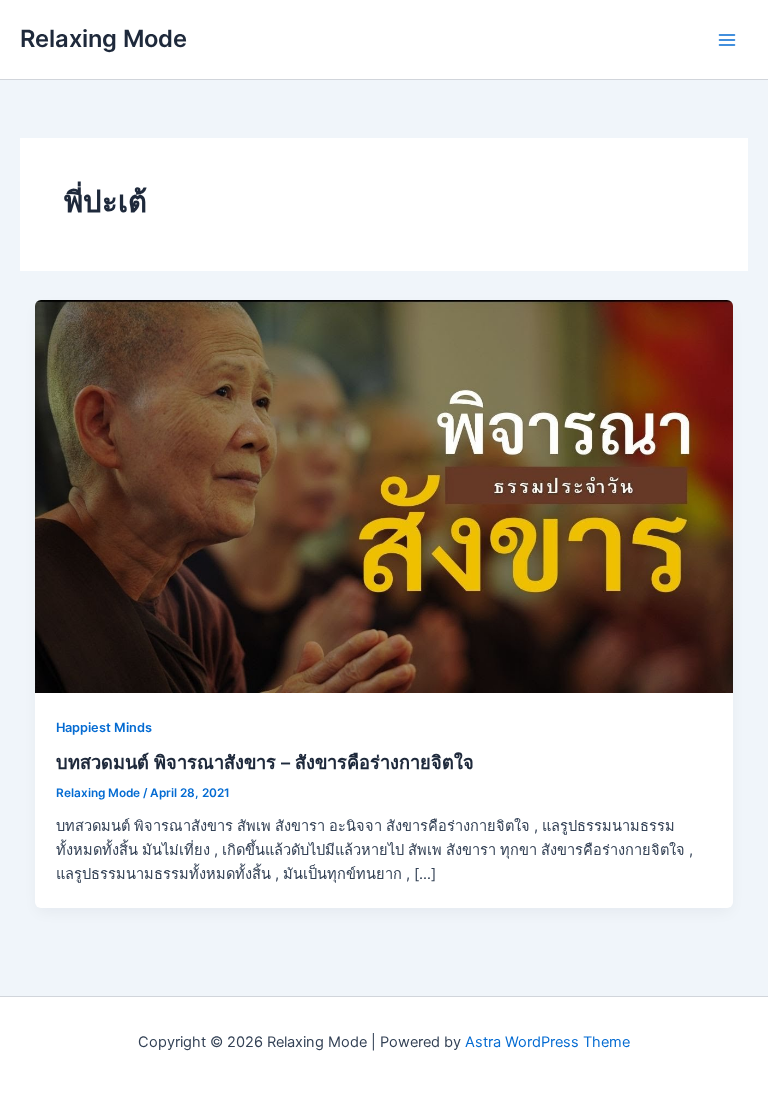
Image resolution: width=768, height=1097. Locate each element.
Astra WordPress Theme (547, 1042)
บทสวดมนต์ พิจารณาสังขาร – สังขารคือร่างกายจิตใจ (265, 762)
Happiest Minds (104, 727)
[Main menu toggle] (727, 40)
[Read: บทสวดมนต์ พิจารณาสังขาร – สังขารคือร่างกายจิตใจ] (384, 495)
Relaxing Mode (103, 38)
